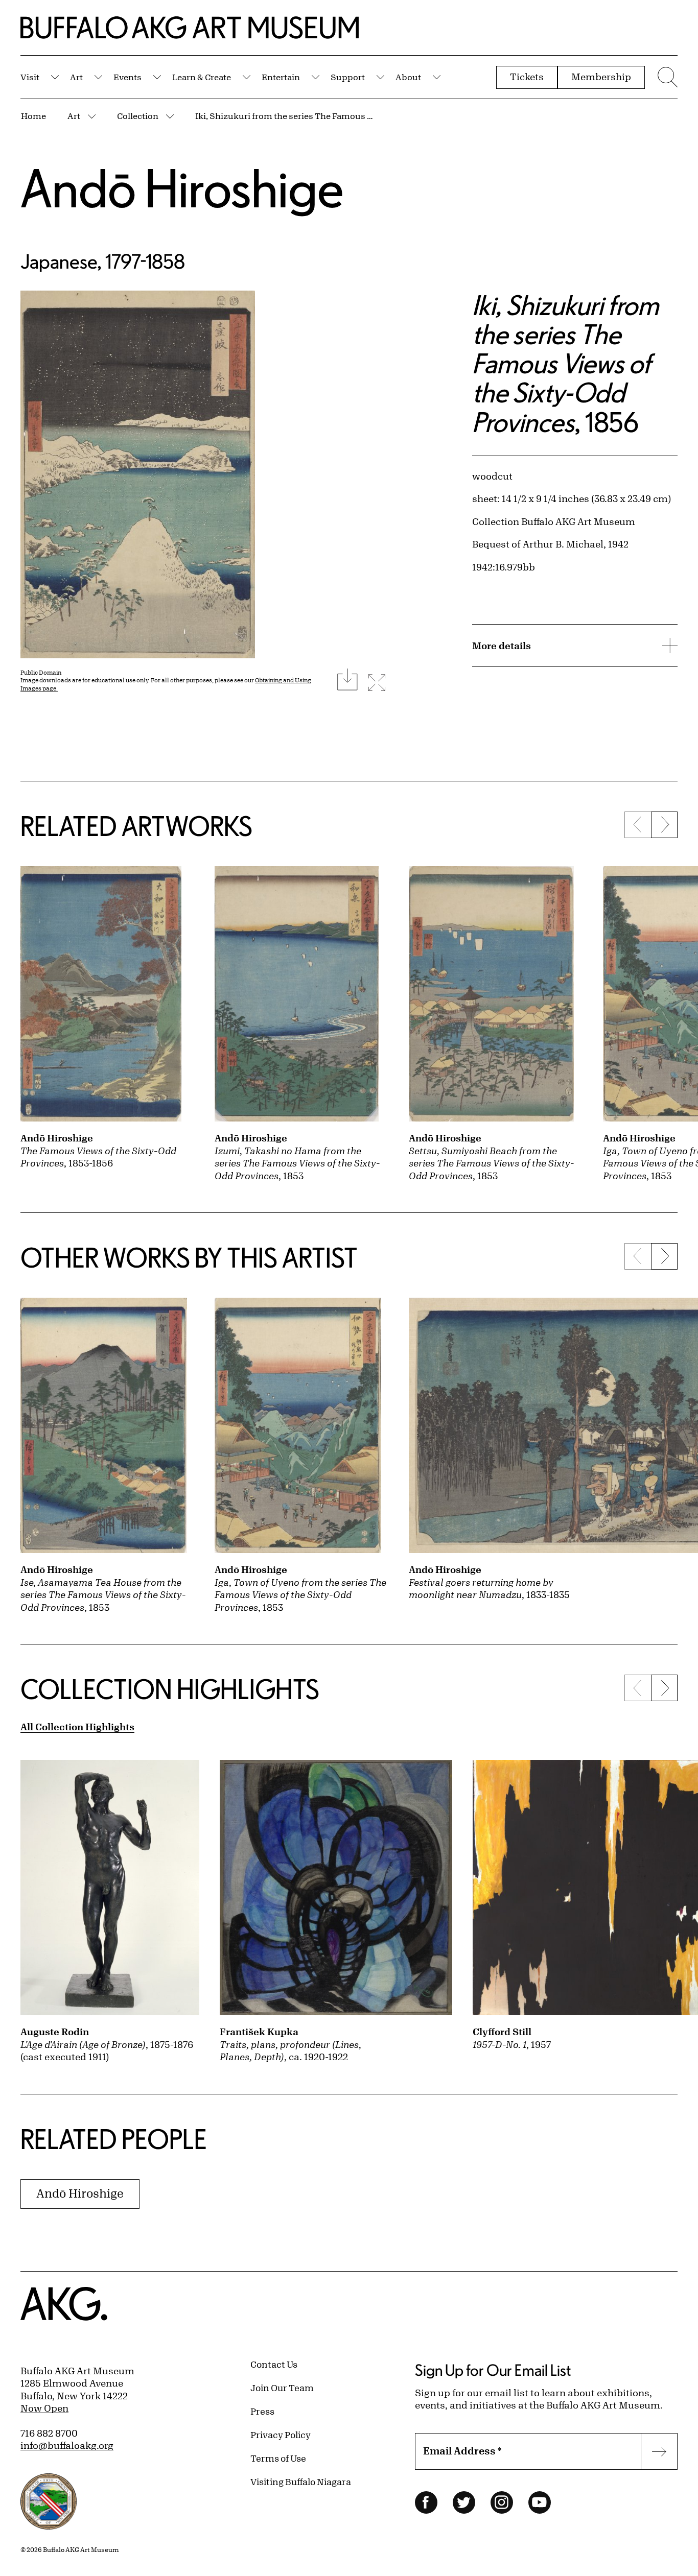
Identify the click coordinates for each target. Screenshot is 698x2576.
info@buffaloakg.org (67, 2445)
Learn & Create (202, 77)
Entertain (281, 77)
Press (262, 2411)
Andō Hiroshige (182, 188)
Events (127, 77)
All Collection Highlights (77, 1727)
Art (76, 77)
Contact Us (274, 2364)
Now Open (44, 2408)
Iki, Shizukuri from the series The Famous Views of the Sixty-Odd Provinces (285, 116)
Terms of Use (278, 2458)
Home (33, 116)
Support (348, 77)
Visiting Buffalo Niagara (301, 2482)
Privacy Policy (281, 2435)
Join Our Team (282, 2388)
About (408, 77)
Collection (138, 116)
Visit (30, 77)
